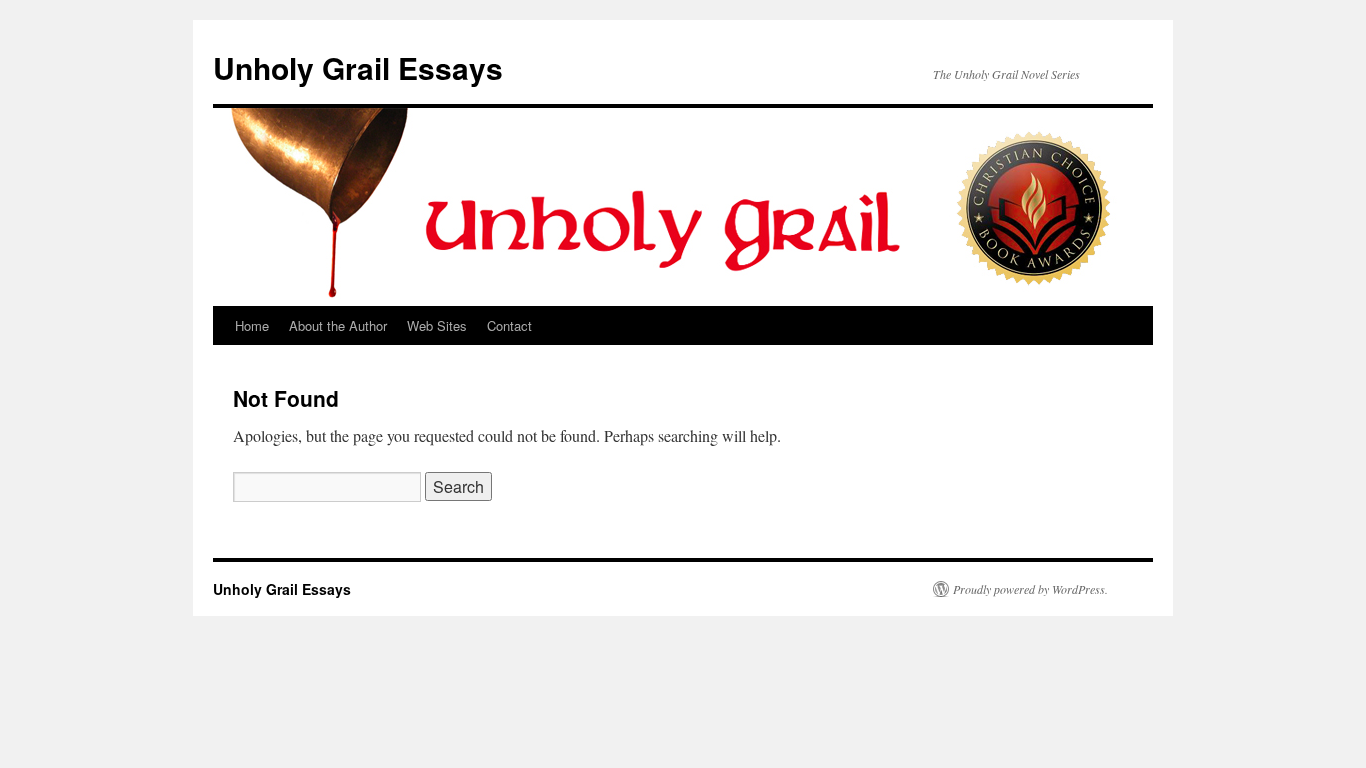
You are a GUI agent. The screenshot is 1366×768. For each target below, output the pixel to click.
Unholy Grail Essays (358, 67)
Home (252, 325)
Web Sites (437, 325)
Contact (509, 325)
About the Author (338, 325)
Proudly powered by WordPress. (1030, 589)
